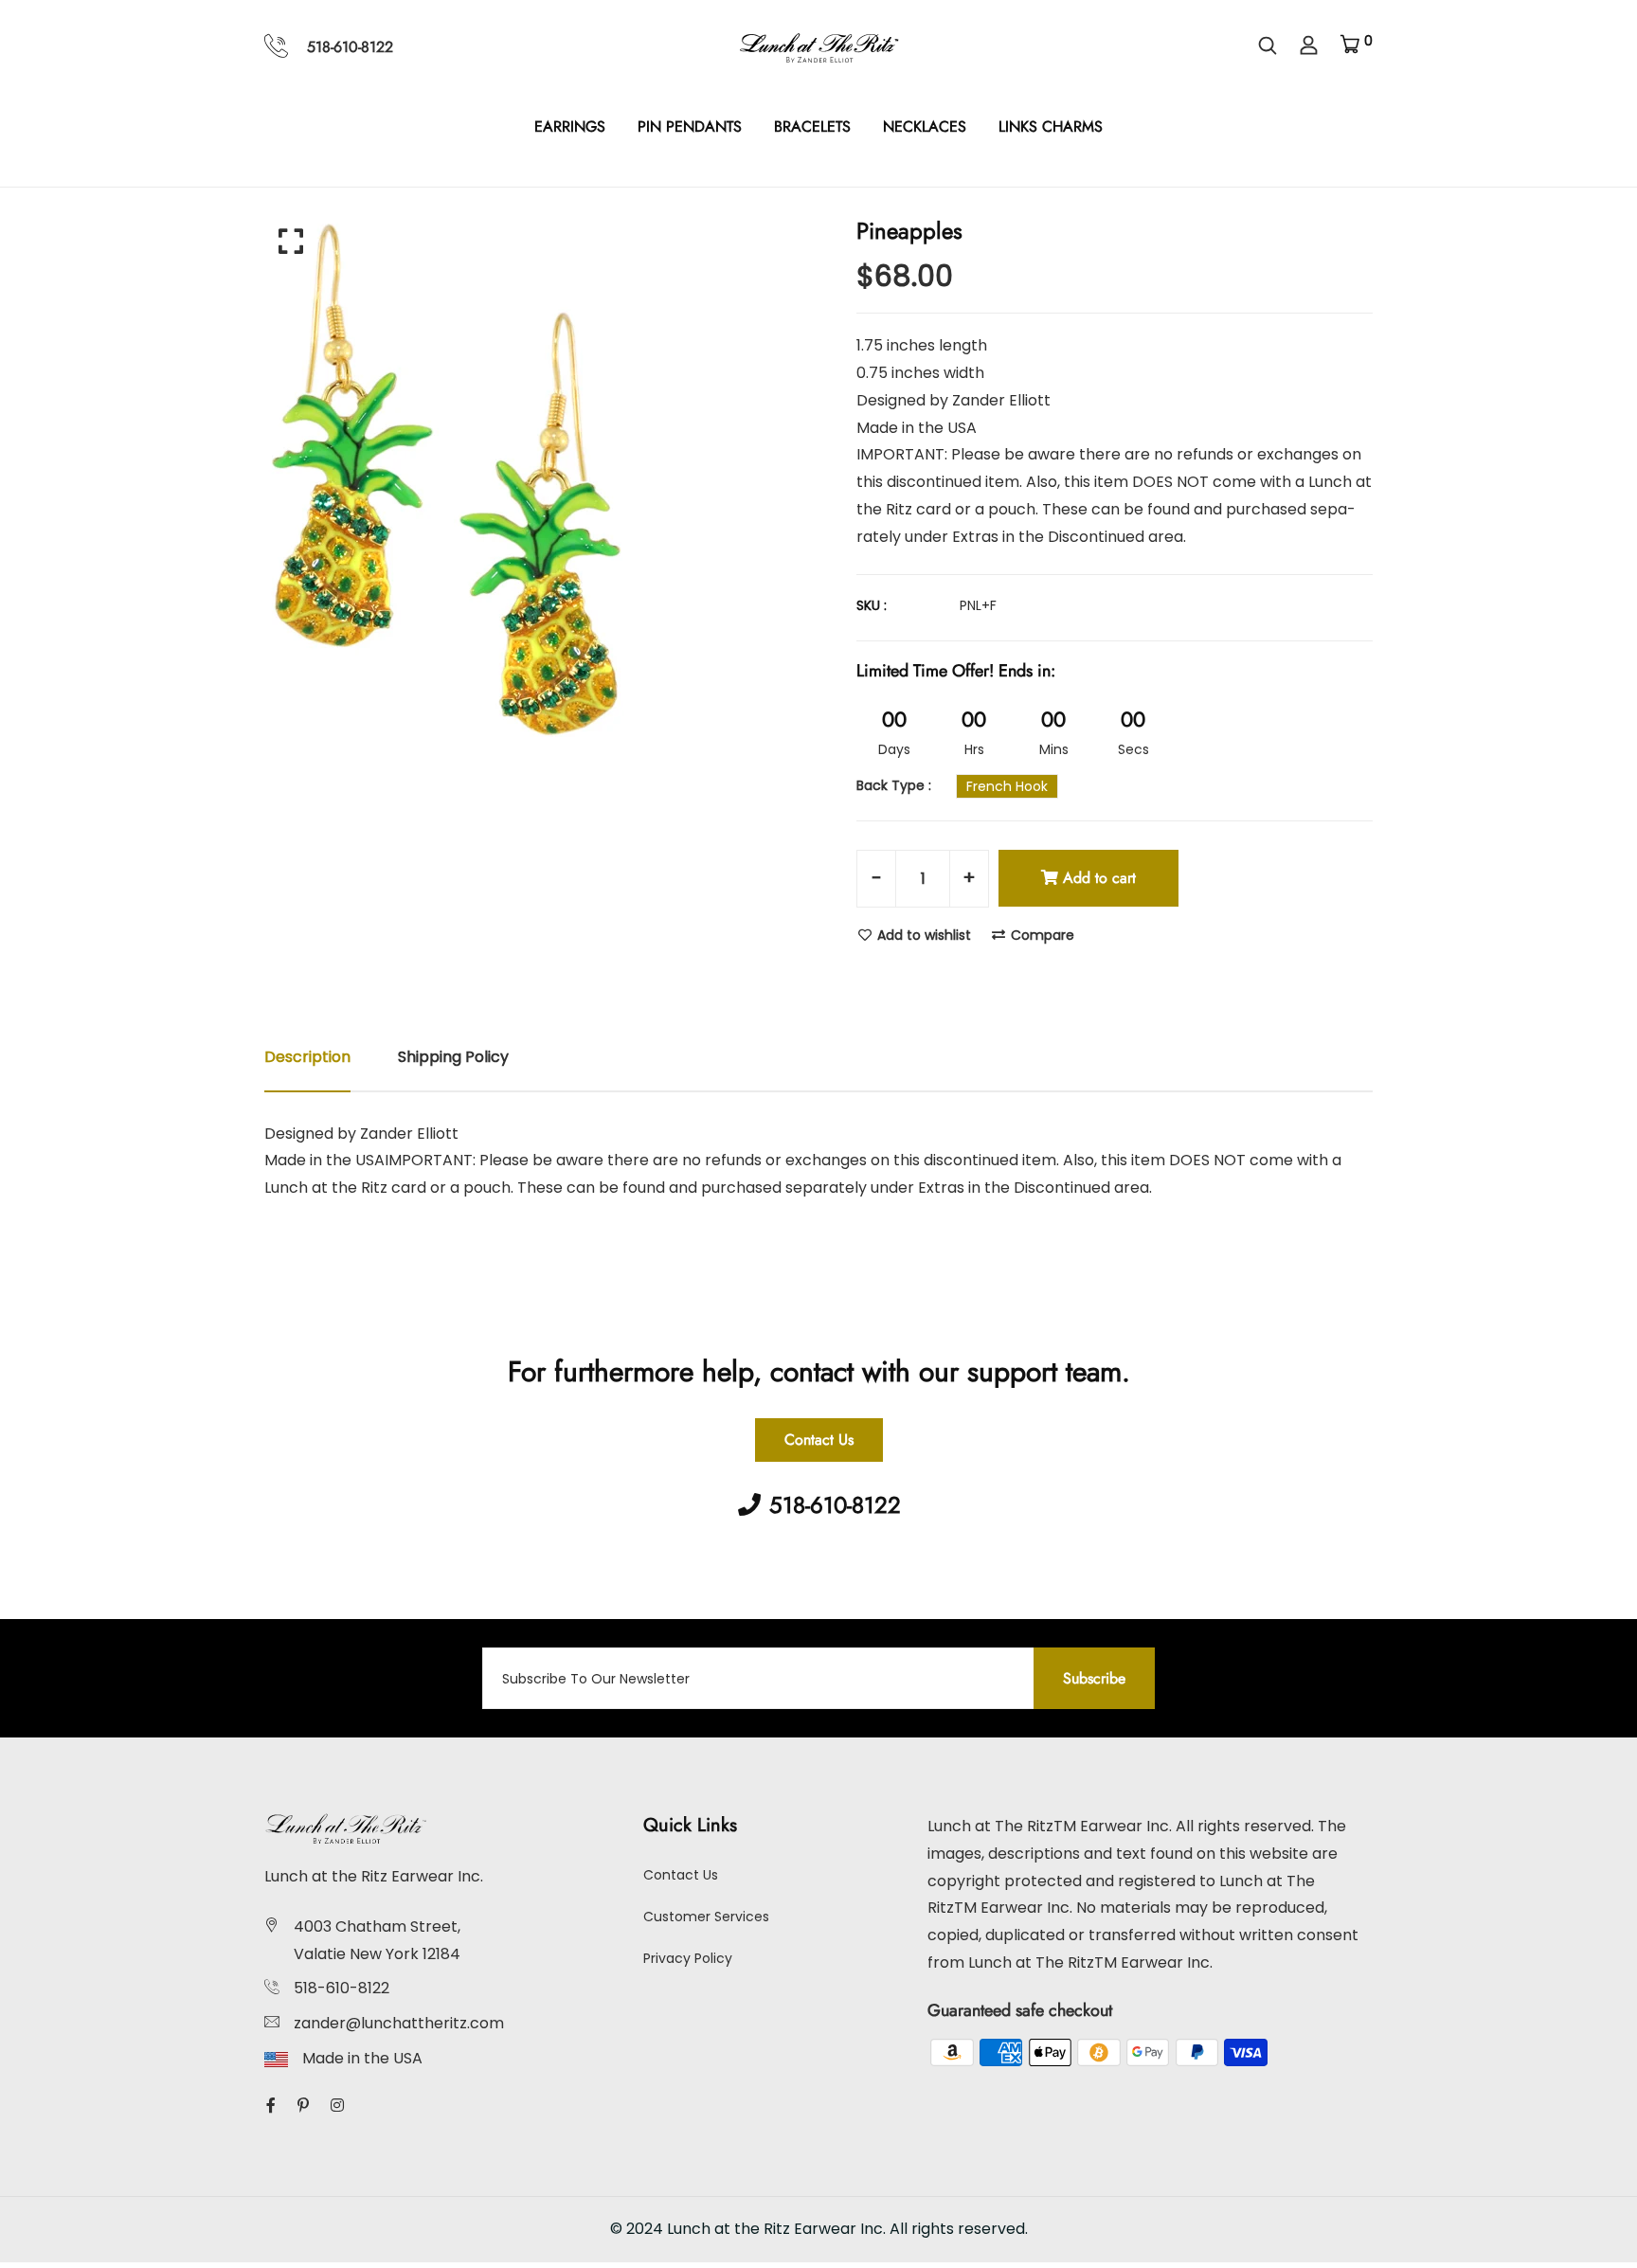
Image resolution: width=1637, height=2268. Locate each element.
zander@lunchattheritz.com (399, 2023)
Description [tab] (307, 1057)
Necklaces (925, 126)
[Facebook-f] (271, 2106)
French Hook (1007, 786)
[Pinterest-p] (303, 2106)
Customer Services (706, 1917)
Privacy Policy (688, 1958)
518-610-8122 (350, 47)
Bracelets (812, 126)
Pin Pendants (690, 126)
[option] (534, 477)
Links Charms (1051, 126)
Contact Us (819, 1440)
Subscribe (1094, 1678)
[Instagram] (337, 2106)
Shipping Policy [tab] (453, 1057)
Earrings (570, 126)
